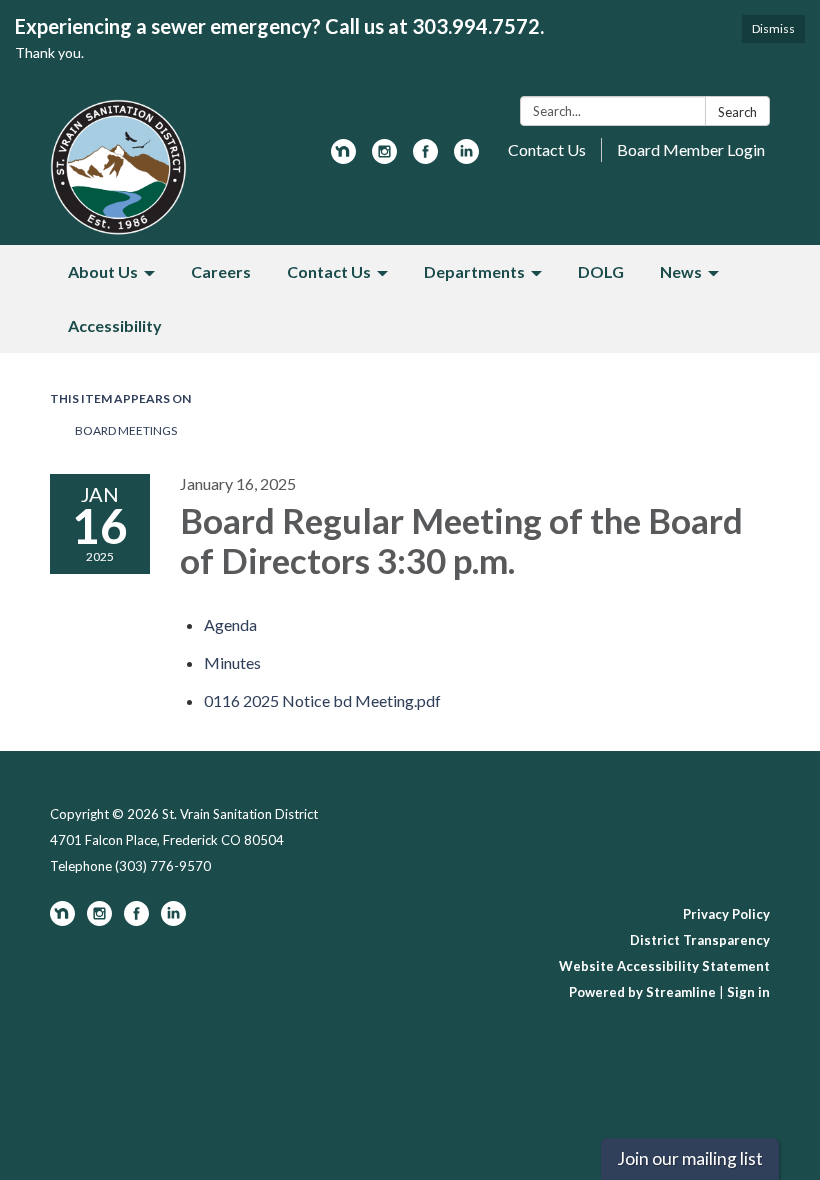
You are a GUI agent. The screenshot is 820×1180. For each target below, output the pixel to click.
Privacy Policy (726, 914)
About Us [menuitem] (103, 271)
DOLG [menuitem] (601, 271)
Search (737, 112)
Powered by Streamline (642, 992)
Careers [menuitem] (221, 271)
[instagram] (384, 157)
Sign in (748, 992)
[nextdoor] (343, 157)
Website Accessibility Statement (664, 966)
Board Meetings (126, 430)
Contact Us (547, 149)
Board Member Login (691, 149)
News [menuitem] (681, 271)
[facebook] (425, 157)
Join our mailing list (690, 1158)
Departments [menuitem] (474, 271)
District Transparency (700, 940)
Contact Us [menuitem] (329, 271)
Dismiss (773, 28)
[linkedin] (466, 157)
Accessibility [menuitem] (115, 325)
